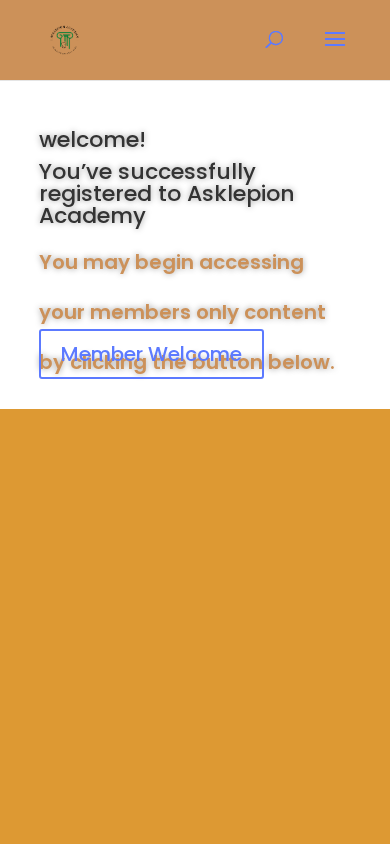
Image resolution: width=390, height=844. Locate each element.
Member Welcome (151, 354)
